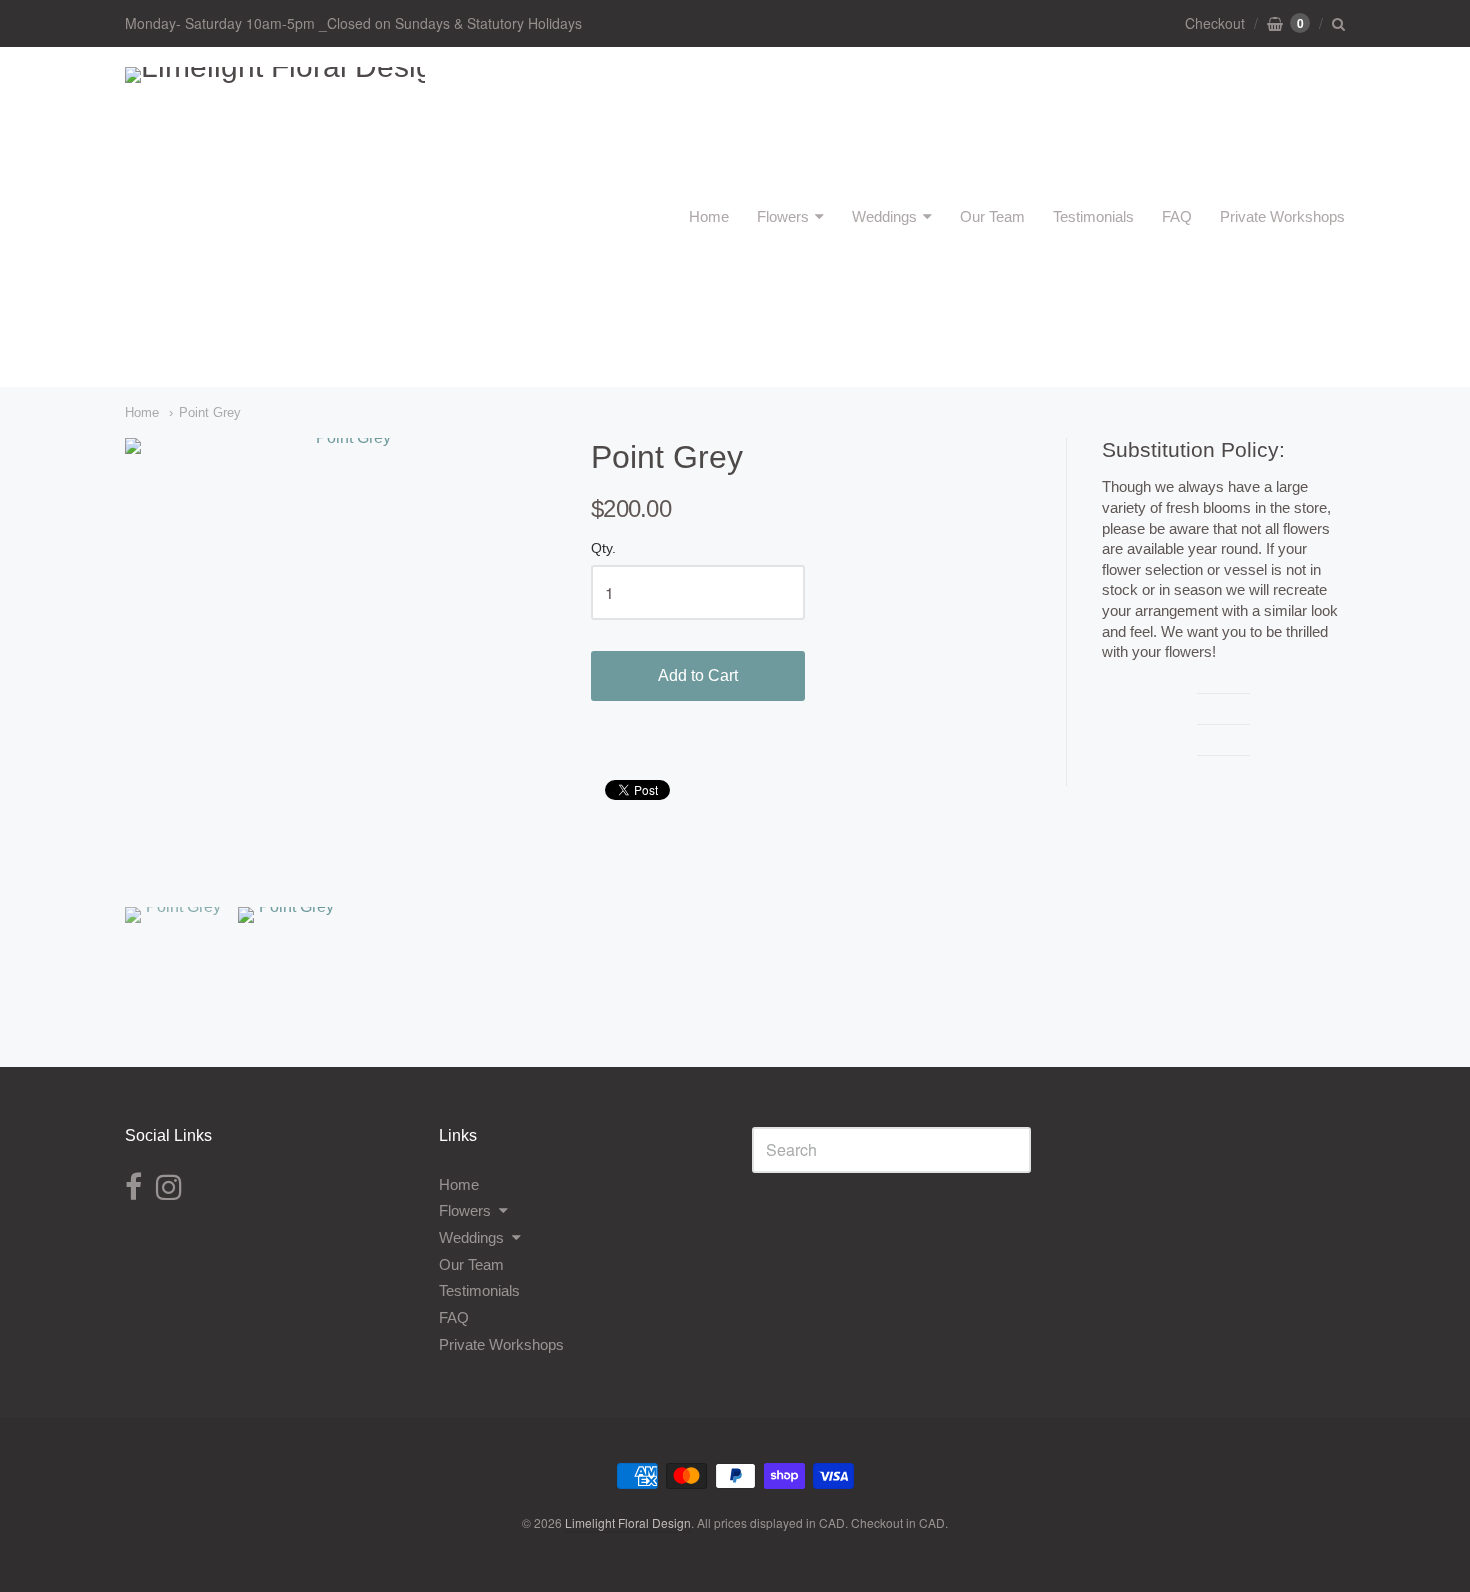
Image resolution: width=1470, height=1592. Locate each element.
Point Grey (210, 412)
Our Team (992, 216)
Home (709, 216)
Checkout (1215, 23)
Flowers (783, 216)
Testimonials (1093, 216)
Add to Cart (698, 675)
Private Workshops (1282, 216)
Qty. (603, 548)
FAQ (1177, 216)
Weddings (884, 216)
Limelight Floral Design (628, 1522)
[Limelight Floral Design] (275, 217)
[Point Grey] (345, 657)
